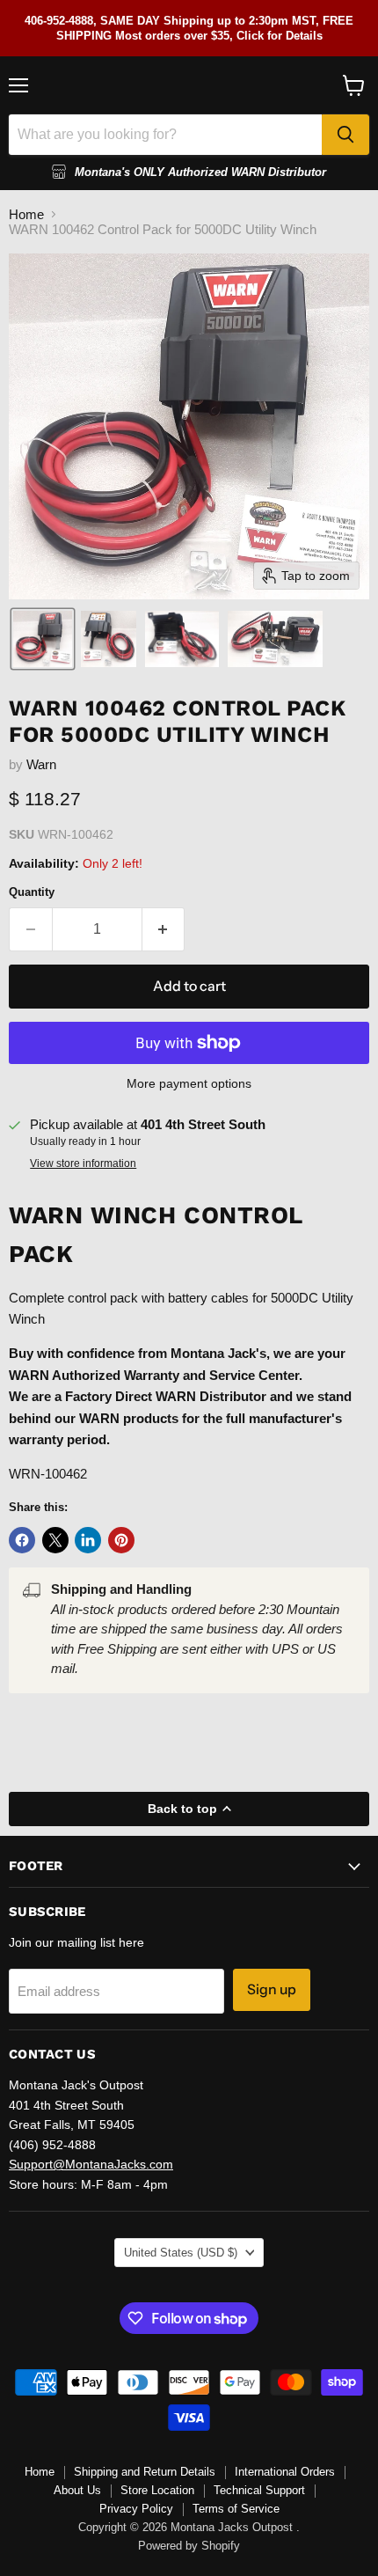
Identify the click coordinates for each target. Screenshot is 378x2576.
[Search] (345, 135)
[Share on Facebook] (22, 1540)
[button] (43, 639)
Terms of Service (236, 2509)
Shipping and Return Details (145, 2472)
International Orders (285, 2472)
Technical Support (259, 2490)
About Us (77, 2490)
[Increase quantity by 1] (164, 929)
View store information (83, 1163)
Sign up (272, 1989)
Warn (41, 764)
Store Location (157, 2490)
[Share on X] (55, 1540)
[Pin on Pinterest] (121, 1540)
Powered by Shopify (189, 2546)
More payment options (189, 1083)
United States (181, 2253)
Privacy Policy (136, 2509)
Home (26, 214)
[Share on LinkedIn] (88, 1540)
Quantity (32, 892)
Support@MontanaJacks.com (91, 2164)
